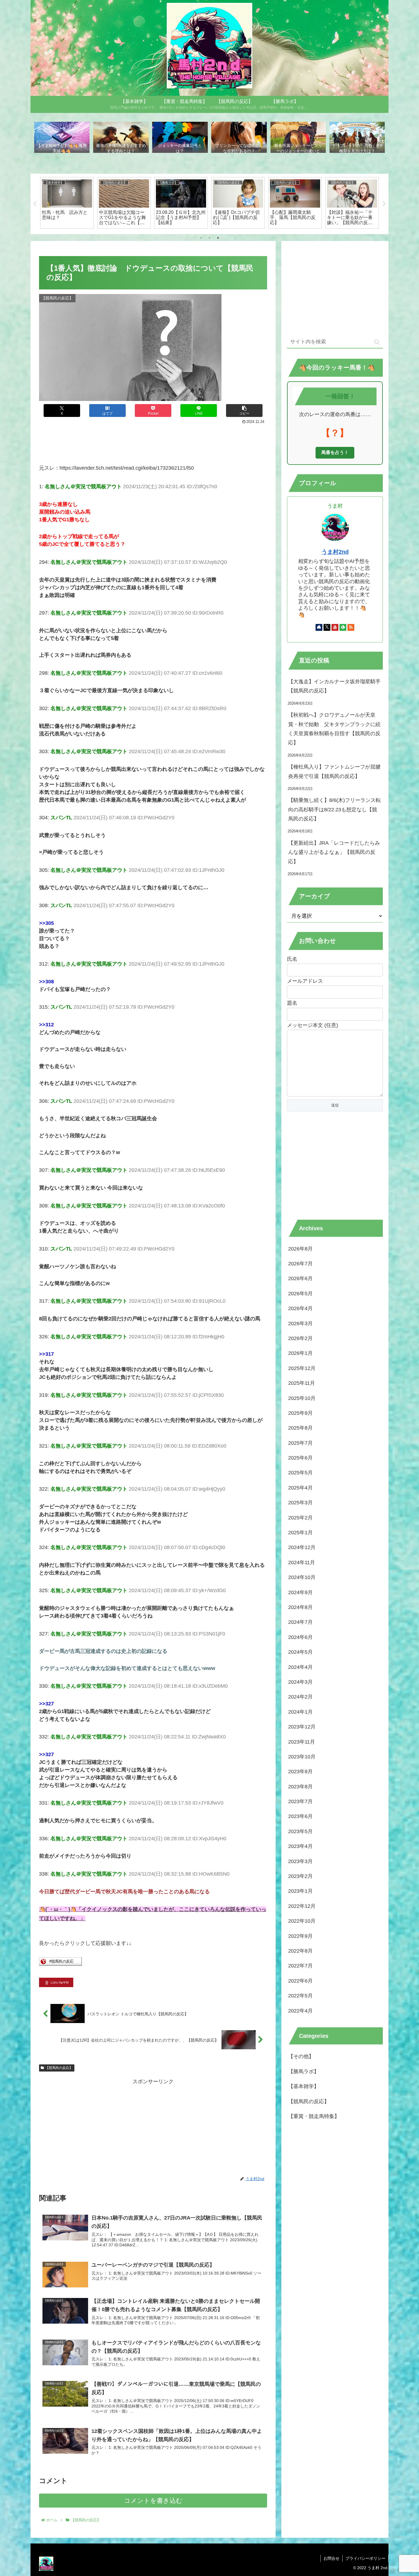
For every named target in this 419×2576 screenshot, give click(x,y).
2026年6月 (300, 1278)
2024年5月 (300, 1652)
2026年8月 (300, 1249)
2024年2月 (300, 1697)
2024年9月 (300, 1592)
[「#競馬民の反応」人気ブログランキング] (60, 1964)
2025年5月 (300, 1473)
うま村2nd (335, 552)
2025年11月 (302, 1383)
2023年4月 (300, 1846)
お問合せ (331, 2558)
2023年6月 (300, 1816)
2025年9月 (300, 1413)
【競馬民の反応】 (59, 2068)
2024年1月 (300, 1712)
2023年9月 (300, 1772)
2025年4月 (300, 1488)
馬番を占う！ (335, 452)
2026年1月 (300, 1353)
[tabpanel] (67, 203)
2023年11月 (302, 1742)
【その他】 (301, 2056)
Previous (35, 204)
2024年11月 (302, 1562)
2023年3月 (300, 1861)
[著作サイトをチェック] (319, 627)
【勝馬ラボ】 (304, 2072)
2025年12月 (302, 1368)
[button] (244, 411)
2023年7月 (300, 1801)
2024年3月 (300, 1682)
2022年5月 (300, 1996)
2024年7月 (300, 1622)
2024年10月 (302, 1577)
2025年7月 (300, 1443)
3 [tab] (218, 238)
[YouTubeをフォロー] (335, 627)
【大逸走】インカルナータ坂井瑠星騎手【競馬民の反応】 (334, 686)
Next (384, 204)
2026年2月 (300, 1338)
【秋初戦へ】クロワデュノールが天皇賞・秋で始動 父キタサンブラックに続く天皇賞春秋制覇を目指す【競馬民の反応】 (334, 729)
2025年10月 (302, 1398)
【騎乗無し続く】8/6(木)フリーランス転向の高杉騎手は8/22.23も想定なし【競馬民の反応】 (334, 809)
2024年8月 (300, 1607)
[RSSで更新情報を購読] (351, 627)
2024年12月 (302, 1547)
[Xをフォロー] (327, 627)
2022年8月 (300, 1951)
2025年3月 (300, 1503)
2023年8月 (300, 1787)
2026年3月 (300, 1324)
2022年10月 (302, 1921)
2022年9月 (300, 1936)
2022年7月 (300, 1966)
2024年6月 (300, 1637)
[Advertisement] (153, 441)
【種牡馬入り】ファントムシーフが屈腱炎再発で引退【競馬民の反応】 (334, 771)
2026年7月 (300, 1264)
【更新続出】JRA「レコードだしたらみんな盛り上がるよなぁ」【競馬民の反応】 (334, 852)
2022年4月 (300, 2011)
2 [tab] (209, 238)
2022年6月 (300, 1981)
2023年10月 (302, 1757)
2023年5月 (300, 1831)
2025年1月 (300, 1533)
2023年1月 (300, 1891)
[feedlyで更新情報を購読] (343, 627)
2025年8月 (300, 1428)
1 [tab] (201, 238)
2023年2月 (300, 1876)
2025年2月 (300, 1518)
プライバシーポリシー (365, 2558)
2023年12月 (302, 1727)
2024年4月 (300, 1667)
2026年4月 (300, 1308)
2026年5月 (300, 1294)
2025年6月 (300, 1458)
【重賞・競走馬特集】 (314, 2116)
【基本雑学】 (304, 2086)
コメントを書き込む (153, 2501)
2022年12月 (302, 1906)
